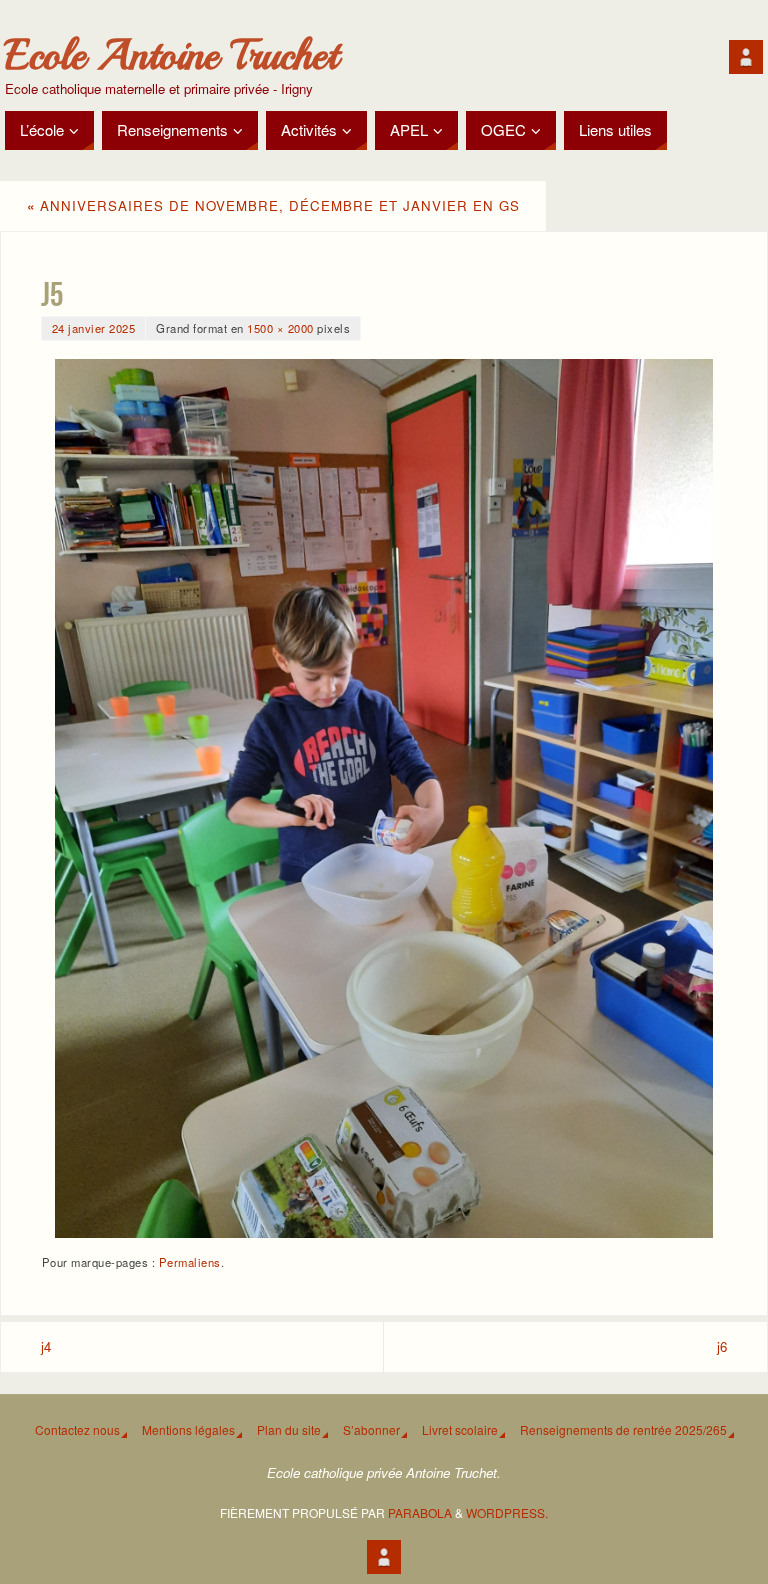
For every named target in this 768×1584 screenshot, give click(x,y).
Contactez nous (77, 1429)
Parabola (420, 1512)
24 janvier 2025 (94, 328)
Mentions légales (188, 1429)
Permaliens (190, 1262)
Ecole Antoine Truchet (171, 56)
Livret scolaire (460, 1429)
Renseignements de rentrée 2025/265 (623, 1429)
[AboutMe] (746, 57)
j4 (46, 1346)
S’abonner (371, 1429)
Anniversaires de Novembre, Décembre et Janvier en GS (273, 205)
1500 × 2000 (280, 328)
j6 (722, 1346)
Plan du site (289, 1429)
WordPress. (507, 1512)
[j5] (384, 798)
